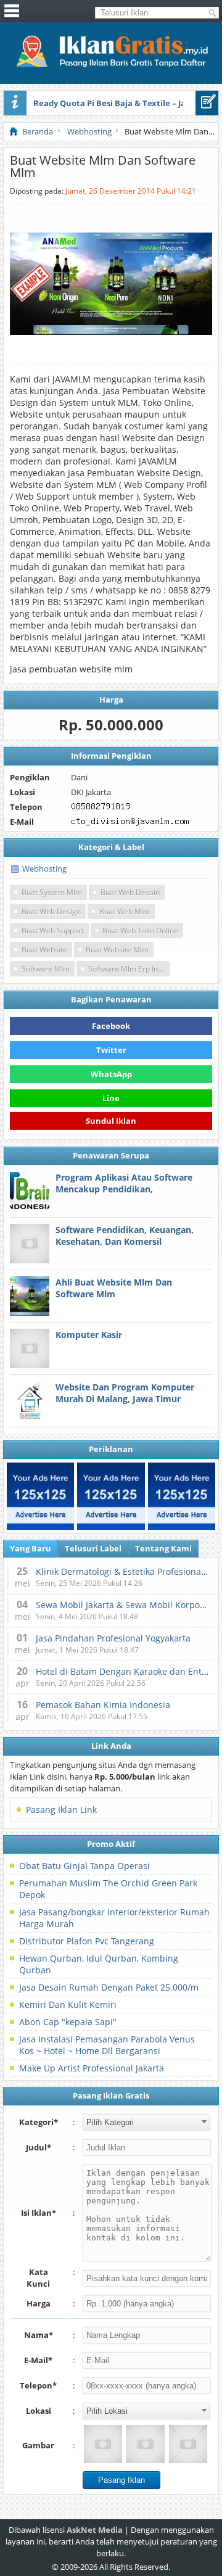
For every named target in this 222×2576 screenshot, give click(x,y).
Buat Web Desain (130, 892)
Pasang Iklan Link (61, 1810)
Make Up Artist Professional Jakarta (92, 2068)
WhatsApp (111, 1074)
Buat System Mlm (52, 892)
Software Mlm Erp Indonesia (129, 969)
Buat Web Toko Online (140, 931)
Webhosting (44, 869)
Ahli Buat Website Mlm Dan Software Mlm (114, 1288)
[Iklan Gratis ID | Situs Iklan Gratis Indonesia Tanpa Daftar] (111, 65)
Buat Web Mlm (125, 911)
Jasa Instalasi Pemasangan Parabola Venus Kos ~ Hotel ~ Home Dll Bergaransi (107, 2045)
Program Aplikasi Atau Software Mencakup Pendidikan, (124, 1183)
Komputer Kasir (89, 1335)
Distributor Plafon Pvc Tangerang (87, 1941)
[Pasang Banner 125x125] (40, 1496)
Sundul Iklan (111, 1121)
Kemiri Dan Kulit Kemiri (68, 2004)
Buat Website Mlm (117, 950)
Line (111, 1098)
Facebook (111, 1026)
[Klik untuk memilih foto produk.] (103, 2444)
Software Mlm (46, 969)
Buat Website (44, 950)
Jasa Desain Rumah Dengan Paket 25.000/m (109, 1987)
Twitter (111, 1050)
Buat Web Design (51, 911)
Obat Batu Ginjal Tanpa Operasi (84, 1866)
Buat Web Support (53, 931)
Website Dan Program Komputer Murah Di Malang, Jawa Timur (125, 1393)
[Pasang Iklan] (207, 103)
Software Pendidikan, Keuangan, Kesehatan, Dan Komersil (125, 1236)
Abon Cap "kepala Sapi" (68, 2022)
